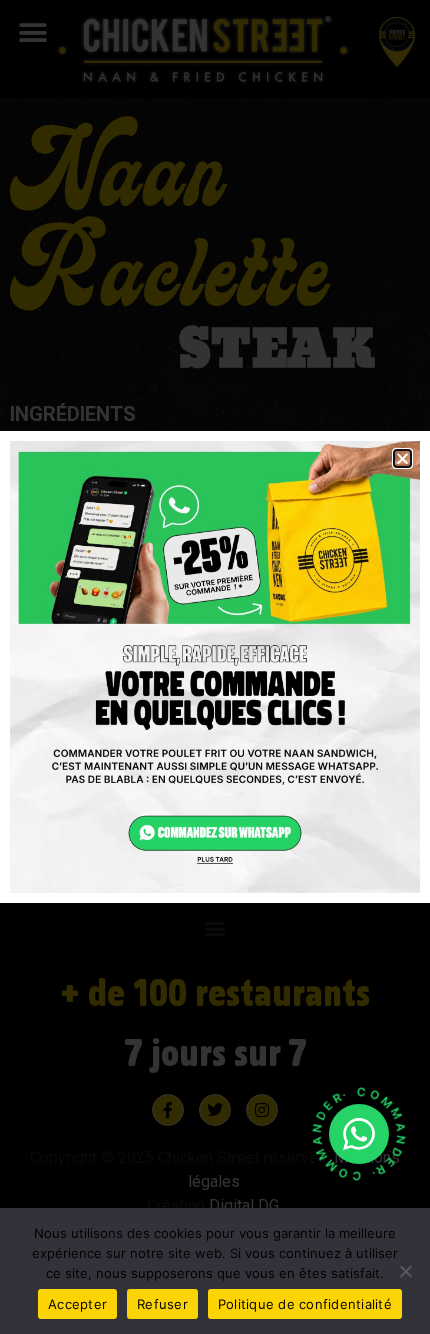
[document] (215, 667)
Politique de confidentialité (305, 1304)
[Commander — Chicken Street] (359, 1134)
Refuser (162, 1304)
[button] (402, 458)
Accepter (77, 1304)
